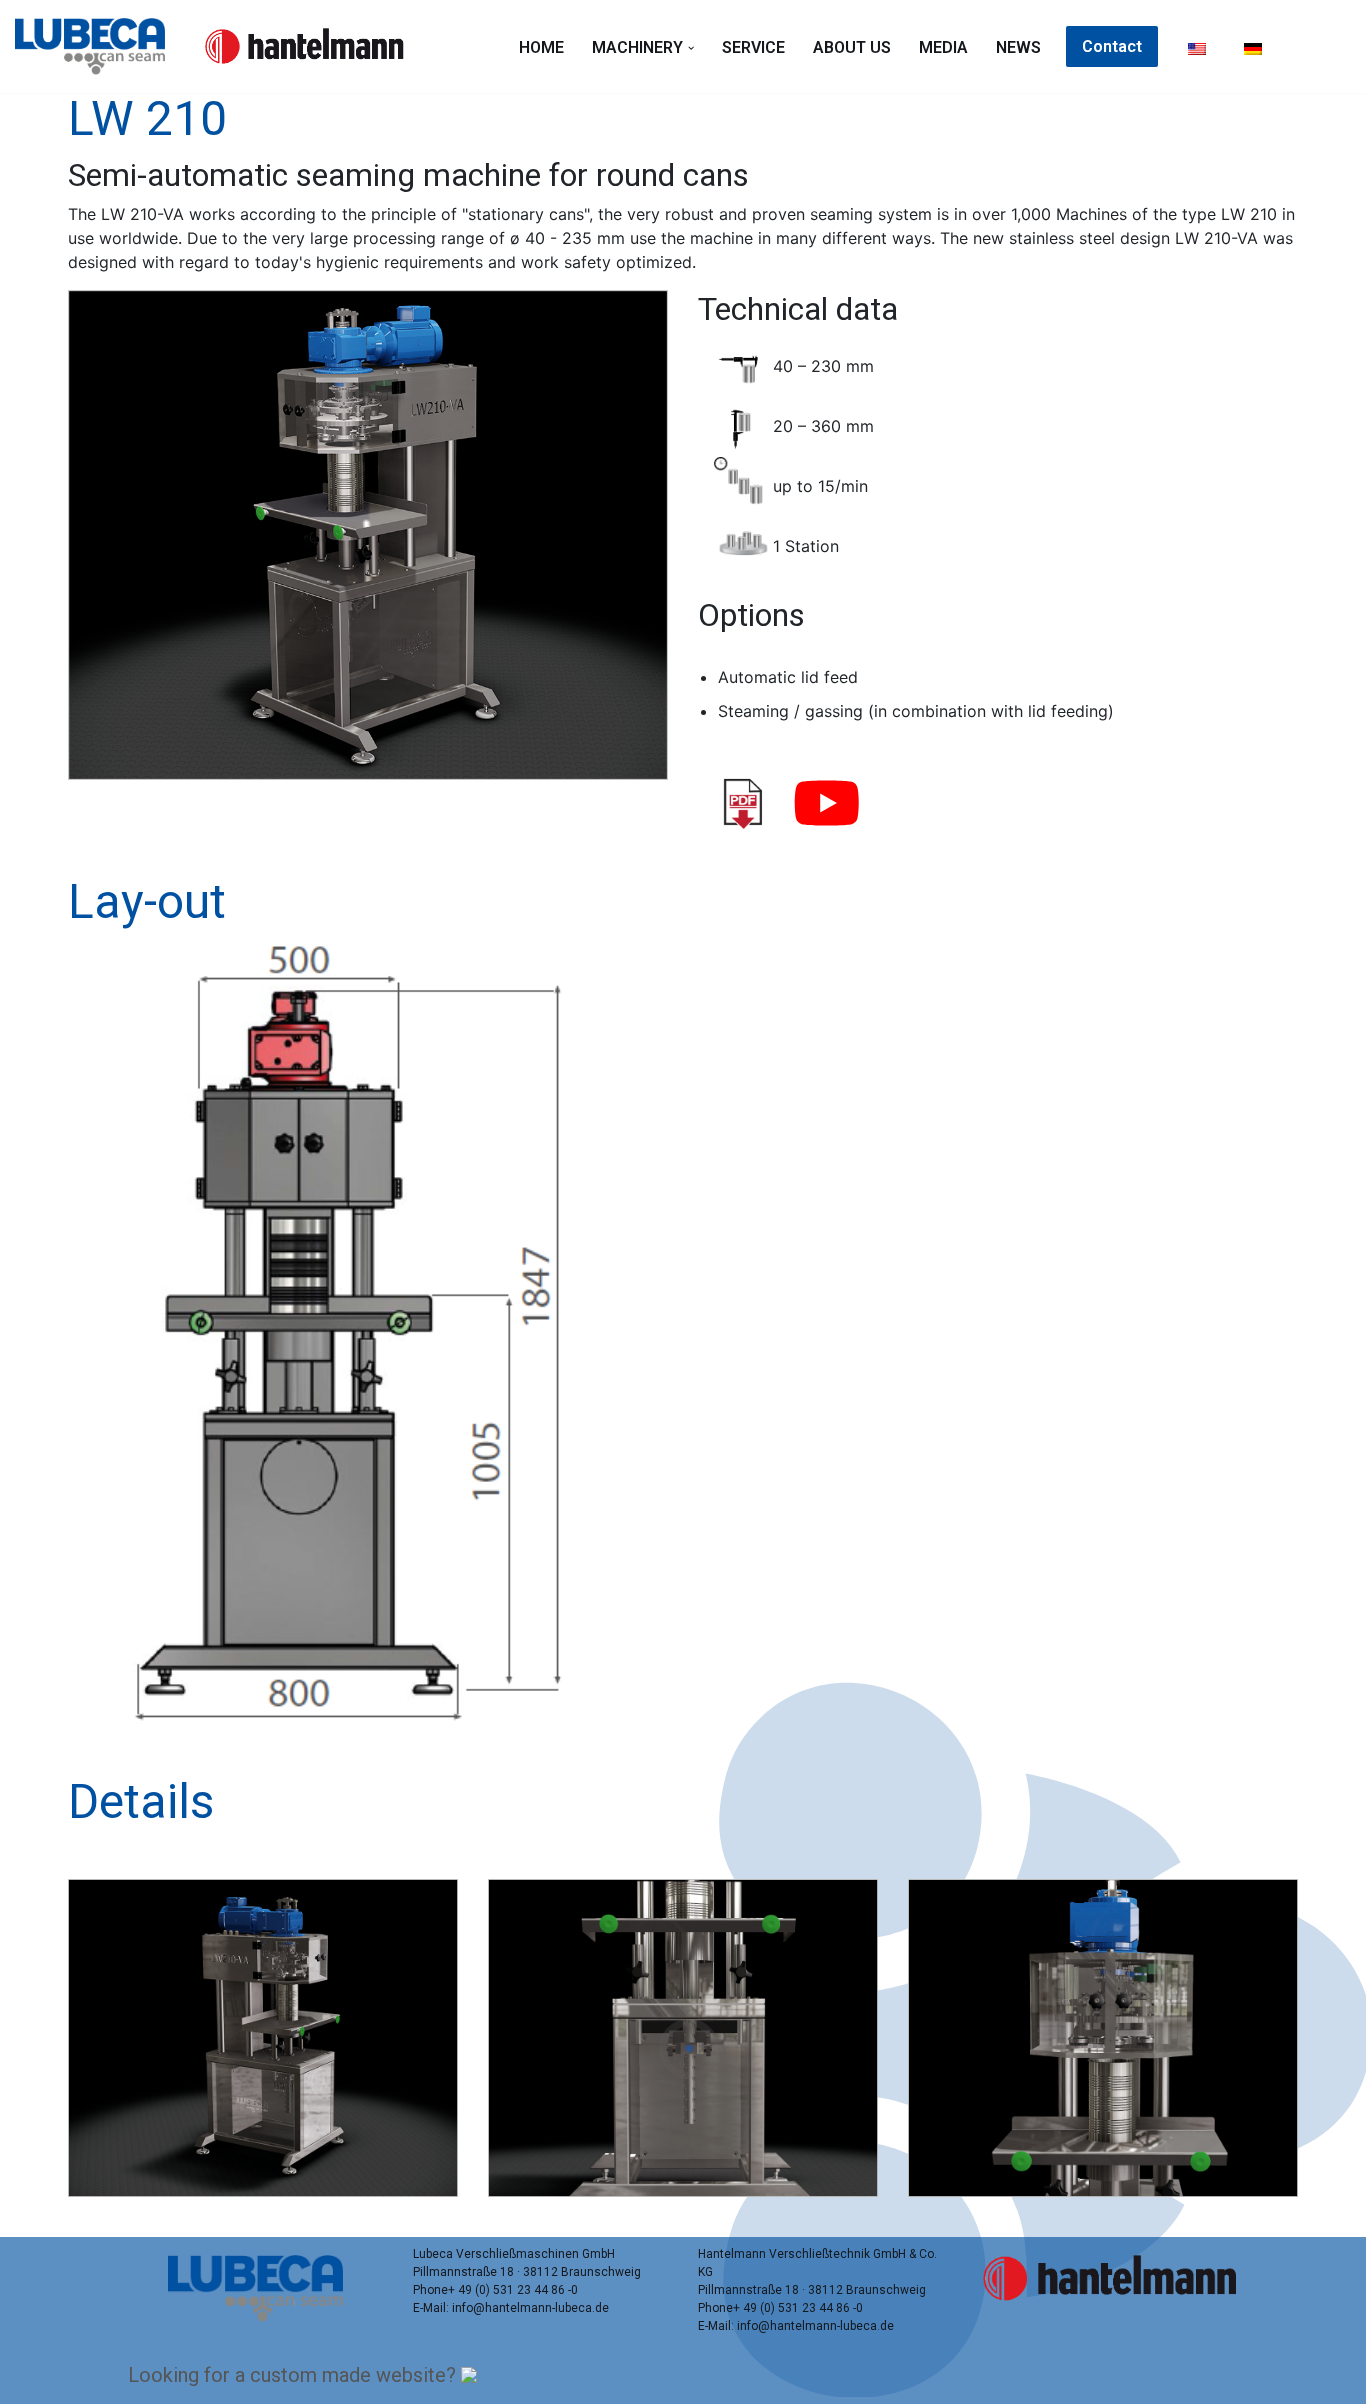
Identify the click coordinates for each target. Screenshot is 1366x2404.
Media (943, 47)
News (1018, 47)
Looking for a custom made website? (294, 2375)
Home (541, 47)
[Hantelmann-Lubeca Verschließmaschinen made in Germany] (95, 46)
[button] (691, 48)
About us (852, 47)
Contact (1112, 46)
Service (753, 47)
